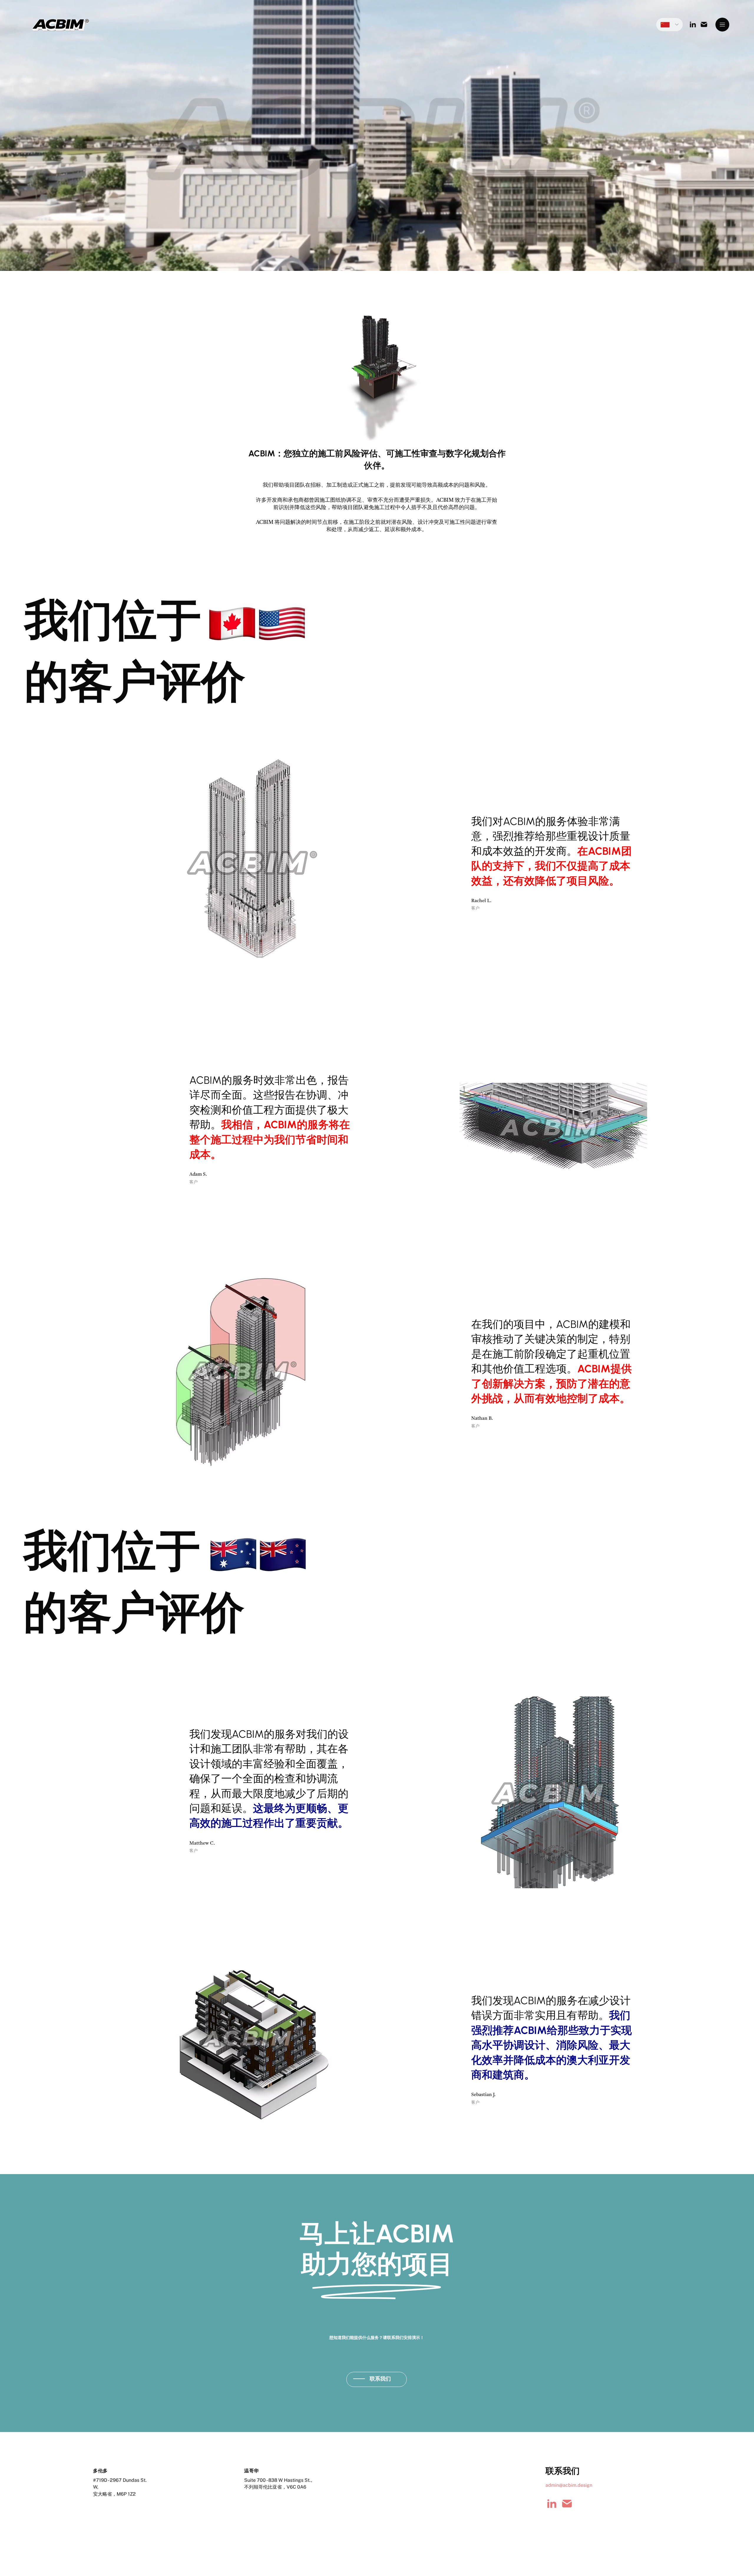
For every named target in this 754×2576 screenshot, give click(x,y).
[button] (722, 25)
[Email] (704, 24)
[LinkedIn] (693, 24)
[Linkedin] (552, 2504)
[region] (377, 2380)
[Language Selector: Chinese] (669, 25)
